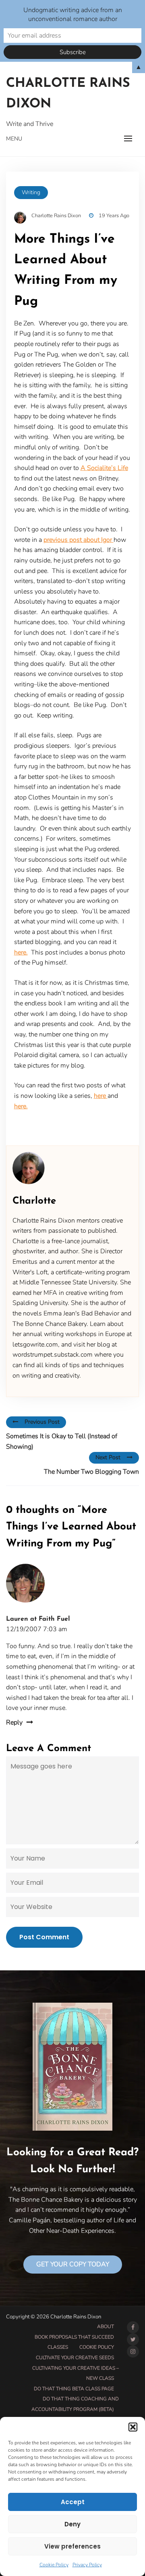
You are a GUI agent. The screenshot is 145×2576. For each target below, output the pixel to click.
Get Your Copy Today (73, 2264)
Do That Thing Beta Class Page (74, 2389)
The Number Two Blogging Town (91, 1472)
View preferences (72, 2546)
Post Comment (44, 1937)
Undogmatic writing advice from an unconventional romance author (73, 15)
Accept (73, 2502)
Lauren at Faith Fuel (38, 1619)
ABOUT (106, 2326)
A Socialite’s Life (104, 468)
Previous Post (42, 1422)
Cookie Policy (54, 2565)
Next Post (108, 1457)
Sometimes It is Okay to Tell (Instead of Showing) (62, 1441)
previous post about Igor (79, 540)
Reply (14, 1722)
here (101, 1096)
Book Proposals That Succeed (74, 2337)
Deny (72, 2524)
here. (21, 952)
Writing (31, 192)
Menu (14, 139)
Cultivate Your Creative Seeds (75, 2358)
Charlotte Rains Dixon (68, 94)
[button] (133, 2427)
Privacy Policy (87, 2565)
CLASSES (58, 2347)
